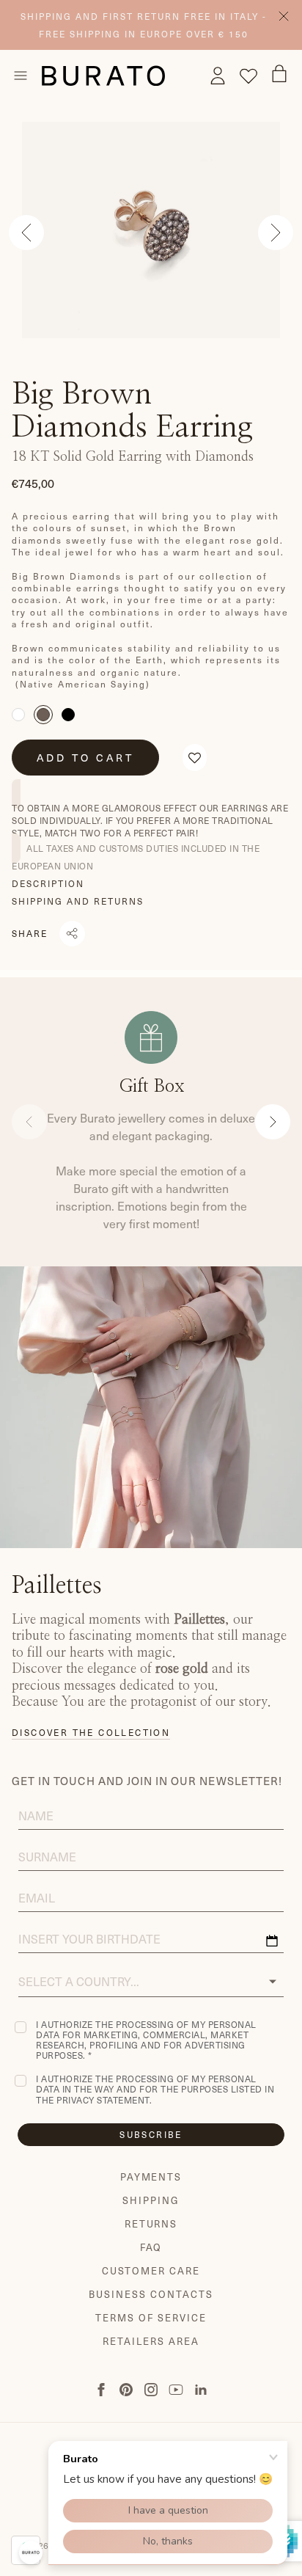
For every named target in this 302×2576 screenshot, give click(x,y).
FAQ (151, 2247)
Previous (26, 233)
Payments (151, 2177)
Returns (151, 2224)
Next (276, 233)
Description (48, 883)
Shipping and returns (78, 901)
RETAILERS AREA (151, 2341)
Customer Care (151, 2271)
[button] (195, 757)
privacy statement (103, 2100)
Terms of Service (151, 2318)
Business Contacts (151, 2294)
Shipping (151, 2200)
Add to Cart (85, 757)
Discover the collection (91, 1732)
